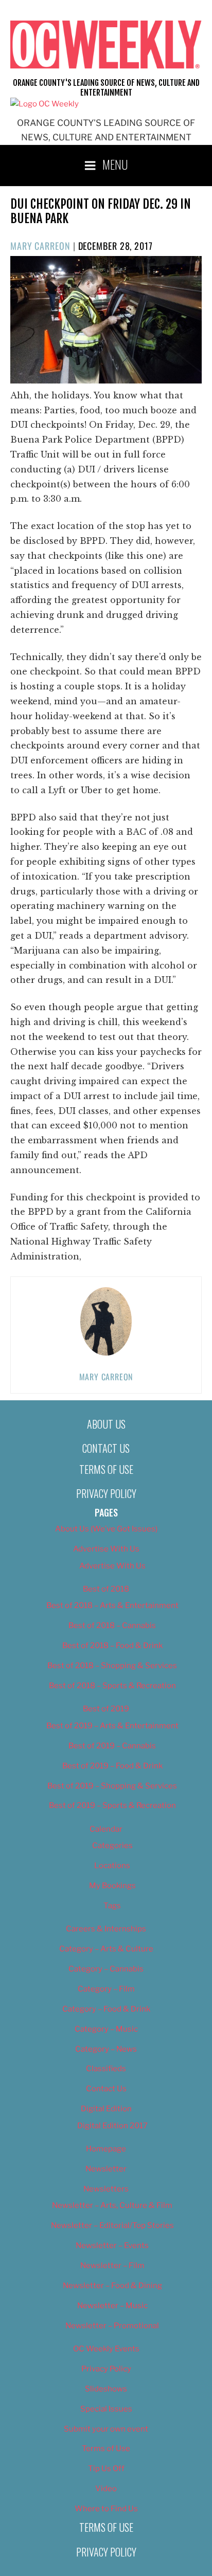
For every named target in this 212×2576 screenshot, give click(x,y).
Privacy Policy (106, 1493)
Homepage (106, 2149)
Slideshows (106, 2389)
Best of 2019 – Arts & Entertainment (112, 1726)
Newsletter (106, 2169)
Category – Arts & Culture (106, 1949)
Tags (112, 1906)
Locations (112, 1866)
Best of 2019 (106, 1709)
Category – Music (106, 2029)
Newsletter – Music (112, 2306)
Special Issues (106, 2409)
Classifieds (106, 2069)
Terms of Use (106, 1469)
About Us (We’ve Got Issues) (106, 1529)
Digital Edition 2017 (112, 2126)
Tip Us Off (106, 2469)
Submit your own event (106, 2429)
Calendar (106, 1829)
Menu (115, 164)
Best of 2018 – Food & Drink (112, 1646)
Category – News (106, 2049)
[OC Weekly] (45, 104)
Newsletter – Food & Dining (112, 2286)
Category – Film (106, 1989)
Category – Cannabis (106, 1969)
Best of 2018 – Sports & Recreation (112, 1686)
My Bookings (112, 1886)
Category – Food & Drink (106, 2009)
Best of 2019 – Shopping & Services (112, 1786)
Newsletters (106, 2189)
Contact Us (106, 1448)
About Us (106, 1424)
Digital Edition (106, 2109)
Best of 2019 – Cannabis (112, 1746)
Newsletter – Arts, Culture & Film (112, 2205)
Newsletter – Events (112, 2245)
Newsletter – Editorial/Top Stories (112, 2225)
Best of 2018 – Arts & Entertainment (112, 1605)
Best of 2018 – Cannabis (112, 1625)
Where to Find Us (106, 2509)
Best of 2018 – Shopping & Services (112, 1666)
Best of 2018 (106, 1589)
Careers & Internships (106, 1929)
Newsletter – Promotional (112, 2326)
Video (106, 2489)
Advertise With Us (106, 1549)
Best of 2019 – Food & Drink (112, 1766)
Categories (112, 1846)
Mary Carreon (40, 246)
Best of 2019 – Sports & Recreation (112, 1805)
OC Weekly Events (106, 2349)
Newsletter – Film (112, 2266)
